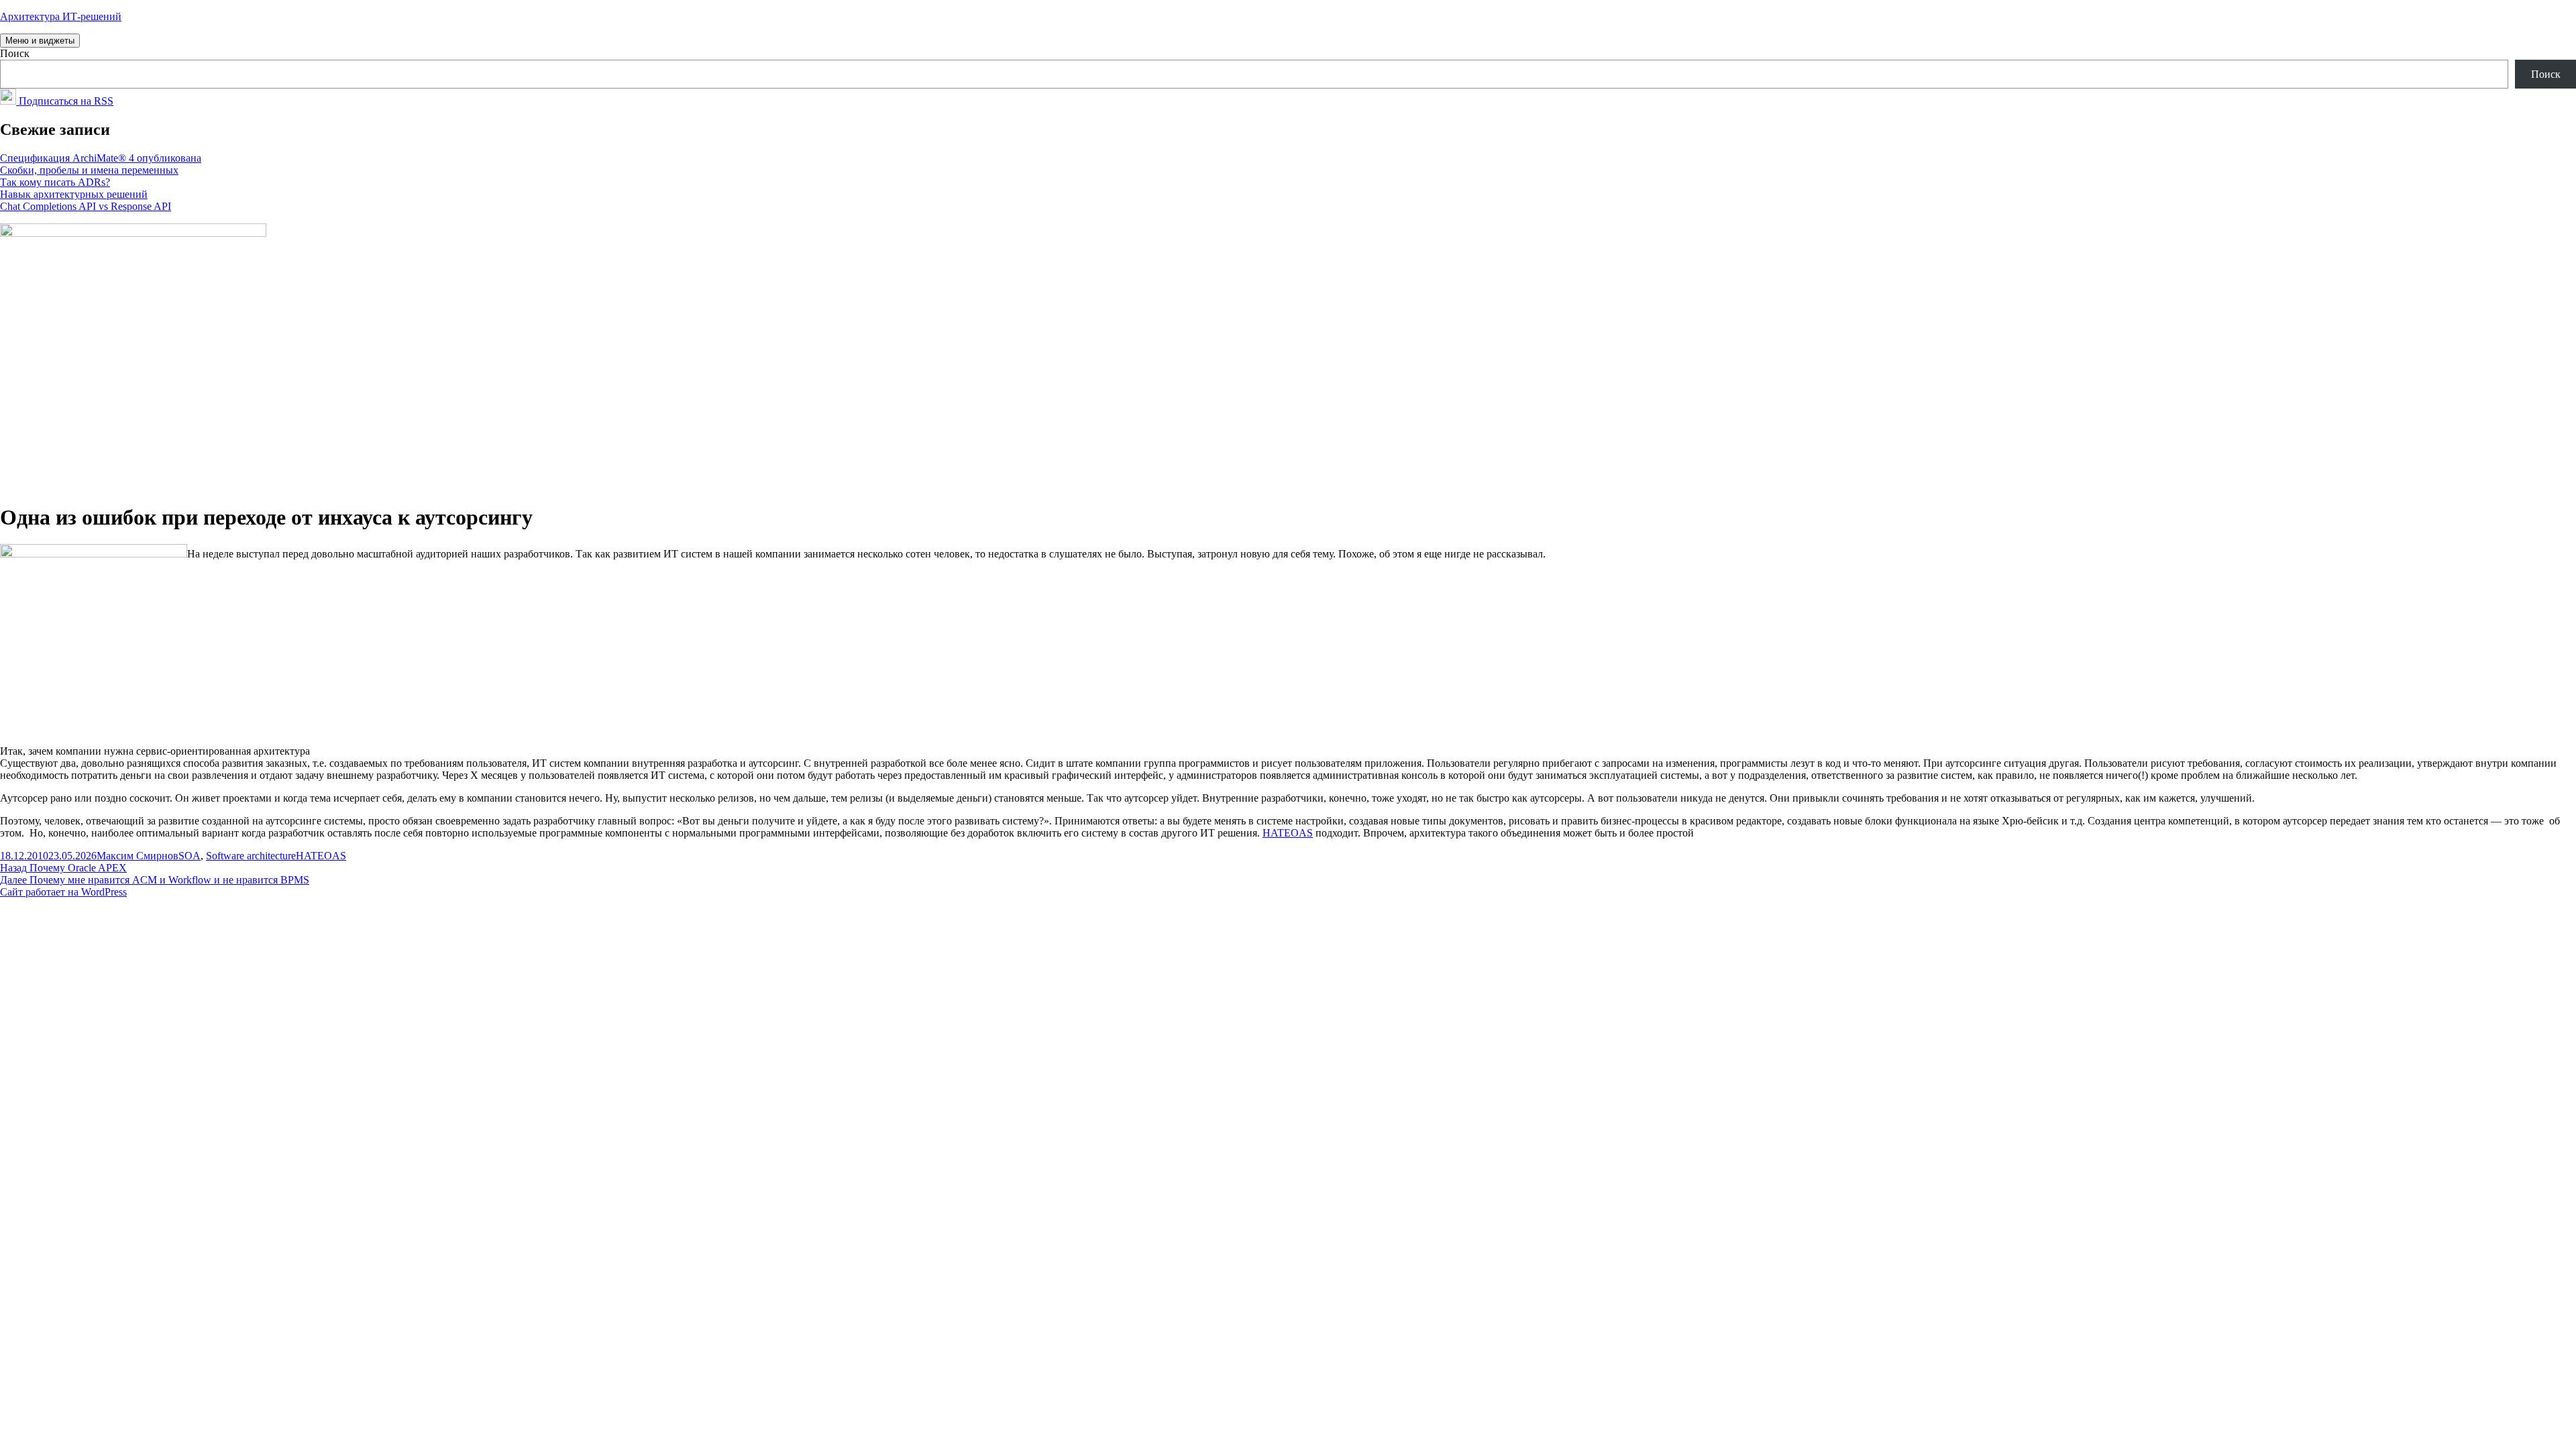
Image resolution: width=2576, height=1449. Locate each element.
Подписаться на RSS (65, 101)
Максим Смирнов (138, 856)
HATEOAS (1288, 833)
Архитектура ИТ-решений (61, 16)
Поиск (15, 53)
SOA (190, 856)
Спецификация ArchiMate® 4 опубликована (101, 158)
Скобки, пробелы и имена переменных (89, 170)
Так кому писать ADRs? (55, 182)
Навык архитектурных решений (74, 194)
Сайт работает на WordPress (63, 892)
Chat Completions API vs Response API (86, 206)
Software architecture (251, 856)
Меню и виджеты (40, 41)
